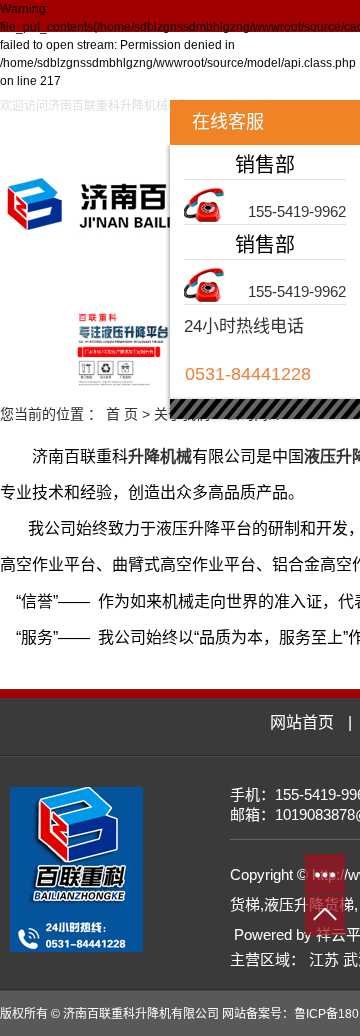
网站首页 (67, 281)
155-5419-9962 (297, 211)
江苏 (324, 959)
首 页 (122, 414)
